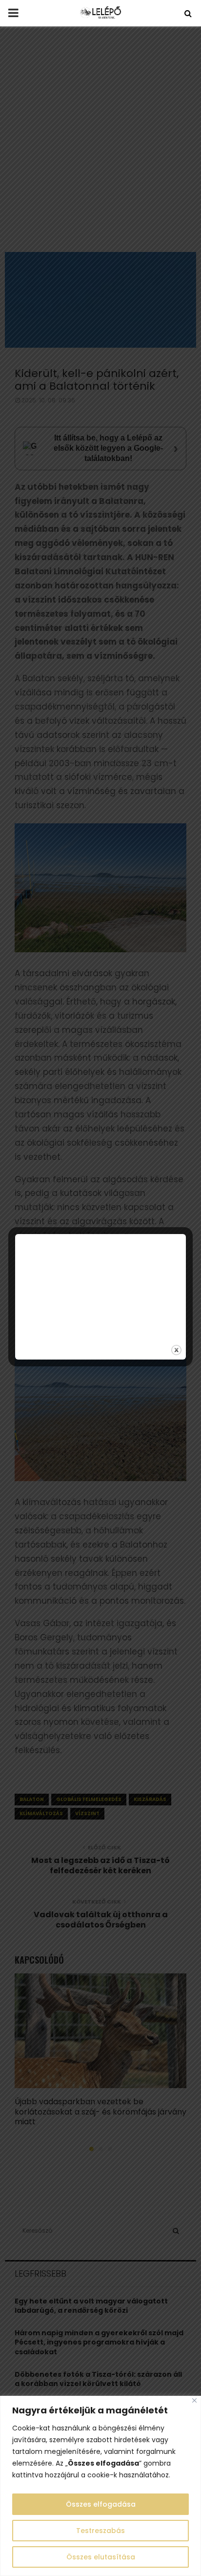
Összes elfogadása (101, 2504)
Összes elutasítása (101, 2557)
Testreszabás (100, 2531)
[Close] (194, 2400)
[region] (100, 2486)
